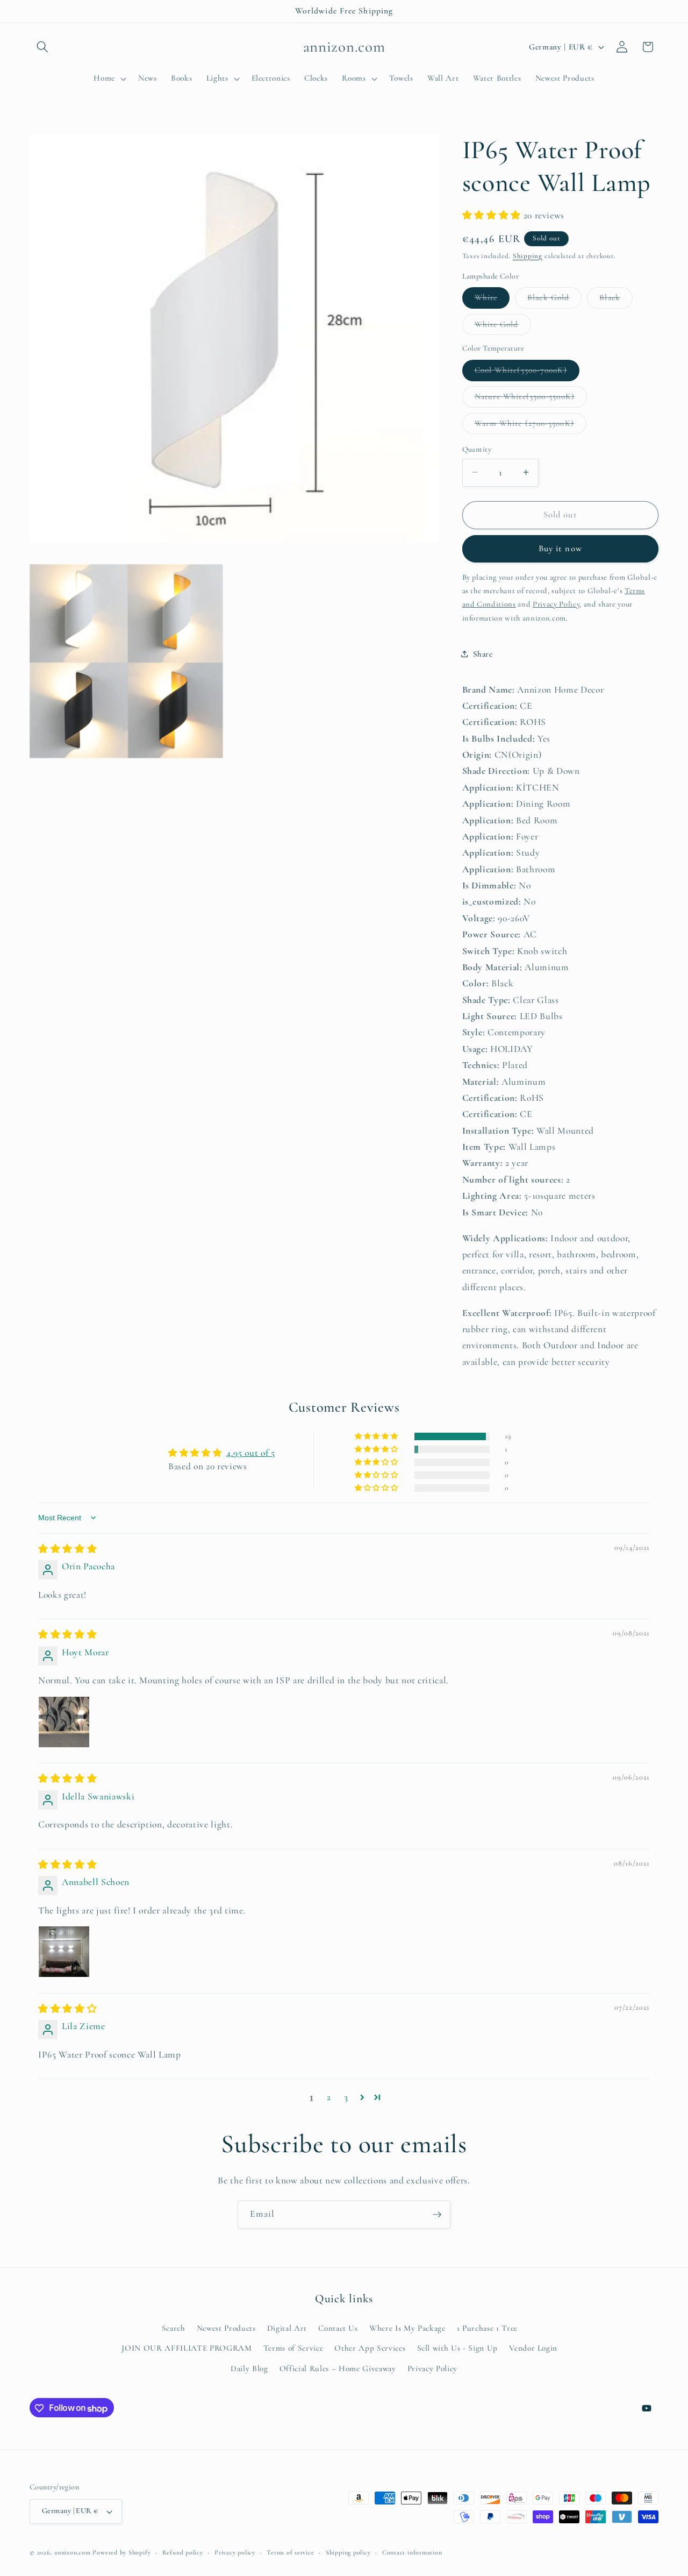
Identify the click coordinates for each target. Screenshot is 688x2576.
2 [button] (329, 2097)
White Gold (503, 326)
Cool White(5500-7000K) (527, 373)
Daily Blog (249, 2368)
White (492, 300)
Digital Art (287, 2328)
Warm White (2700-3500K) (531, 425)
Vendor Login (533, 2348)
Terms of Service (293, 2348)
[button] (42, 47)
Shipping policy (348, 2552)
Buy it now (560, 549)
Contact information (412, 2552)
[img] (67, 1549)
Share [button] (483, 653)
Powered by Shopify (121, 2552)
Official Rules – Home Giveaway (338, 2368)
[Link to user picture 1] (64, 1722)
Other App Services (370, 2348)
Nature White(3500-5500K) (531, 399)
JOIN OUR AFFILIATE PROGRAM (187, 2348)
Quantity (477, 449)
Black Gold (554, 300)
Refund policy (183, 2552)
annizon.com (72, 2552)
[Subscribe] (437, 2215)
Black (616, 300)
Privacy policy (235, 2552)
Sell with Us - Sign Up (458, 2348)
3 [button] (346, 2097)
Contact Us (338, 2328)
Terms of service (290, 2552)
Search (174, 2328)
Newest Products (226, 2328)
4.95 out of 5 (251, 1453)
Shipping (528, 255)
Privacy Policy (432, 2368)
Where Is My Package (407, 2328)
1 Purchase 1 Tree (487, 2328)
